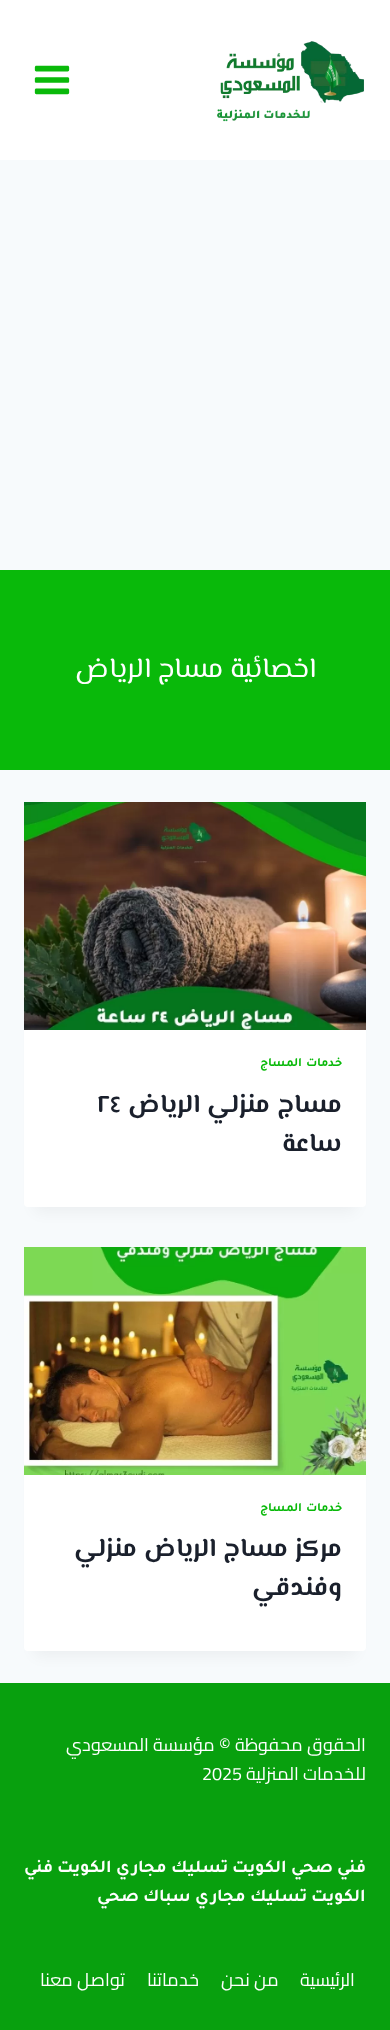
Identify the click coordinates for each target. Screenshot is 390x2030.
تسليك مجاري (251, 1898)
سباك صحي (144, 1898)
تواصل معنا (82, 1979)
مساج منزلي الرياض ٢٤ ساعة (219, 1125)
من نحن (250, 1979)
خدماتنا (173, 1979)
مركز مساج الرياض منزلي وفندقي (208, 1569)
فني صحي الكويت (299, 1869)
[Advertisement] (195, 365)
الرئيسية (327, 1979)
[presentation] (195, 916)
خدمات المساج (301, 1064)
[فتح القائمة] (52, 79)
